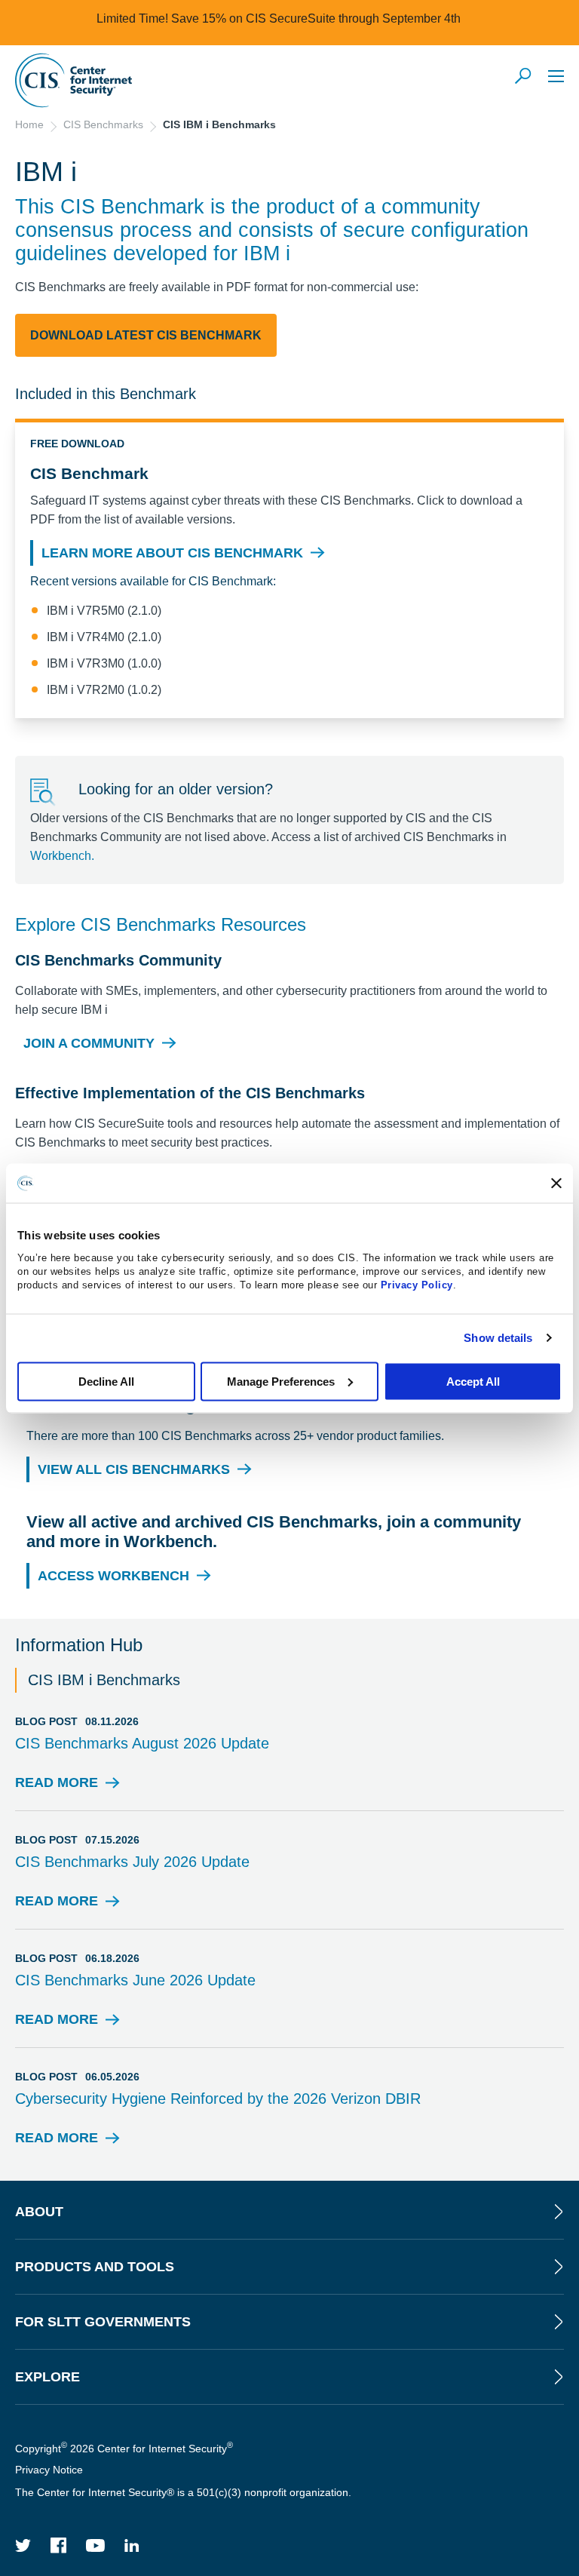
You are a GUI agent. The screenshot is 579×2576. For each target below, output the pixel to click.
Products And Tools (95, 2267)
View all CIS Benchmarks (134, 1469)
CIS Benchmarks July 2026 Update (132, 1862)
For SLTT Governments (103, 2322)
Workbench (61, 856)
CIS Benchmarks (103, 124)
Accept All (473, 1381)
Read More (57, 1787)
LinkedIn (132, 2545)
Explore (47, 2377)
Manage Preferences (281, 1381)
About (39, 2212)
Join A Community (89, 1043)
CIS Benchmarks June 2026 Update (135, 1980)
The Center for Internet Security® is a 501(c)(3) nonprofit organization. (185, 2492)
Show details (498, 1338)
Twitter (23, 2545)
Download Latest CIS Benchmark (146, 335)
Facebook (59, 2545)
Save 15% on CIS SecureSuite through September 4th (316, 18)
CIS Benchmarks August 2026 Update (142, 1743)
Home (29, 124)
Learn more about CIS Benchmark (172, 553)
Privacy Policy (417, 1284)
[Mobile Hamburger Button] (556, 76)
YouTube (96, 2545)
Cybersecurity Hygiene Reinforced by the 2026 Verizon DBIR (218, 2099)
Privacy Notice (49, 2470)
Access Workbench (113, 1576)
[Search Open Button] (524, 77)
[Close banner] (556, 1183)
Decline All (106, 1381)
